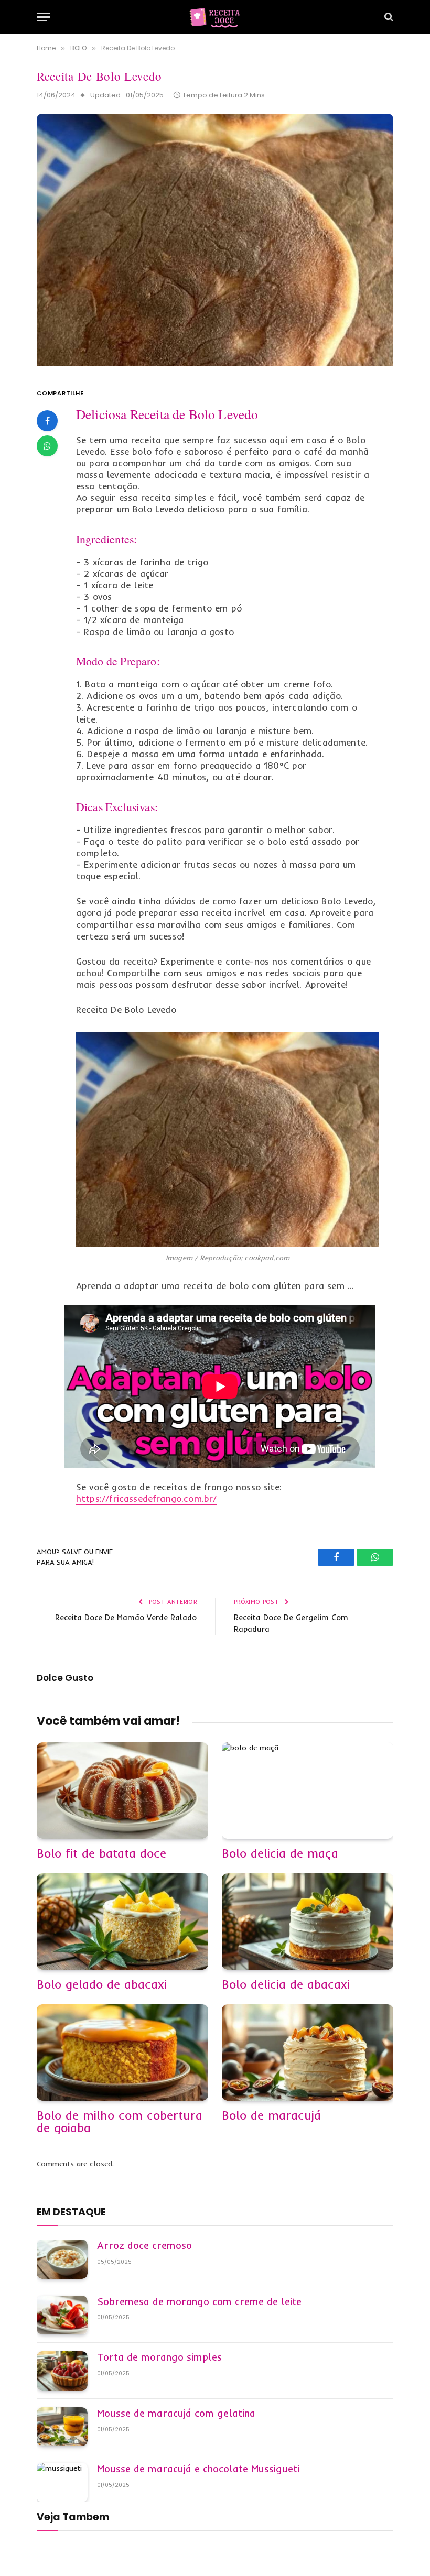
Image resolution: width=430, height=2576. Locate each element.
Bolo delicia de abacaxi (286, 1984)
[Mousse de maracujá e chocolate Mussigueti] (62, 2482)
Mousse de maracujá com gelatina (176, 2414)
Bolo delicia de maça (280, 1853)
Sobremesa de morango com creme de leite (199, 2302)
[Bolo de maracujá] (308, 2053)
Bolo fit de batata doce (101, 1853)
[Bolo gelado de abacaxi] (122, 1922)
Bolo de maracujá (271, 2115)
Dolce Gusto (65, 1678)
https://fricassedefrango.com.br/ (146, 1498)
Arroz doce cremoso (144, 2246)
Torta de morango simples (159, 2357)
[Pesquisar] (388, 17)
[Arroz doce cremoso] (62, 2259)
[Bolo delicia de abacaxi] (308, 1922)
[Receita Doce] (215, 17)
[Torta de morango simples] (62, 2371)
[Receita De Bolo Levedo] (215, 364)
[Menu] (44, 17)
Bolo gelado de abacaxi (102, 1984)
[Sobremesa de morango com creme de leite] (62, 2315)
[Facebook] (47, 421)
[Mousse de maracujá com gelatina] (62, 2427)
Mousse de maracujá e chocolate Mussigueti (198, 2469)
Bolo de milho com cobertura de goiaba (120, 2122)
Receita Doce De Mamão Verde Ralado (126, 1617)
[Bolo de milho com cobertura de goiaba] (122, 2053)
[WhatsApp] (47, 446)
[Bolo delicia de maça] (308, 1791)
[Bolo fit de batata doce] (122, 1791)
